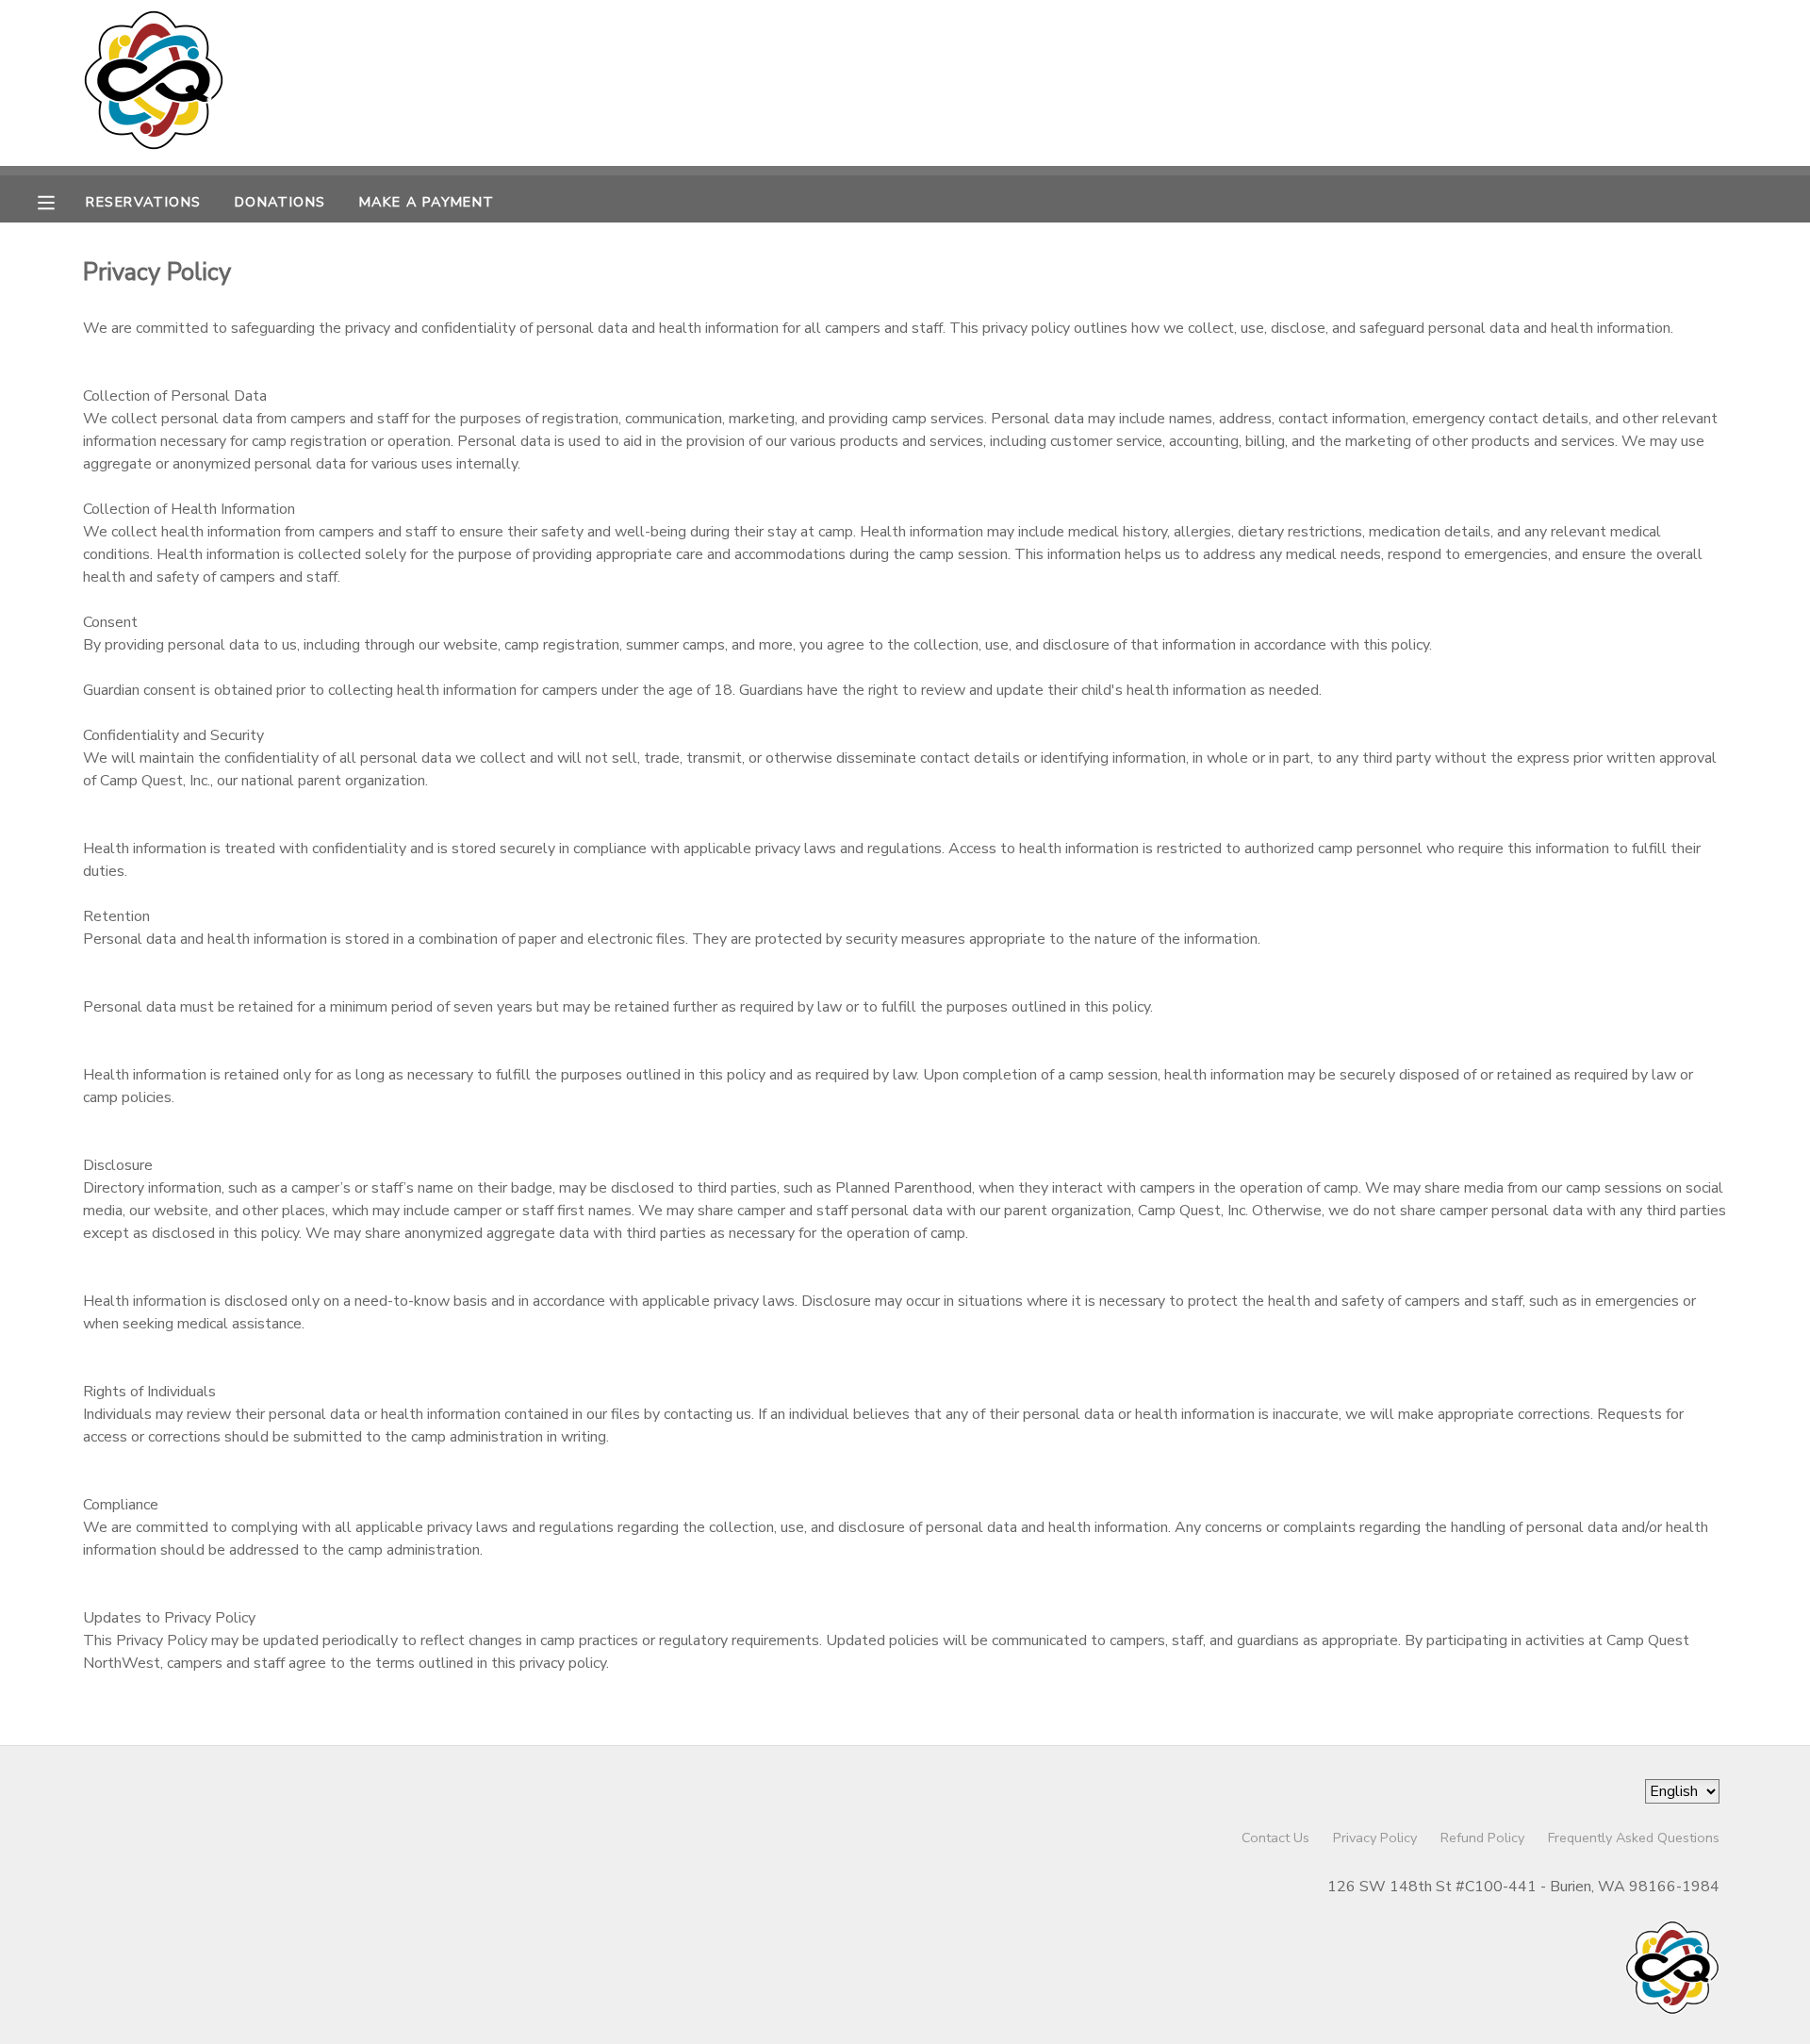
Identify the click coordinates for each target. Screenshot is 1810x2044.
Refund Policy (1482, 1838)
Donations (280, 202)
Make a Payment (427, 202)
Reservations (143, 202)
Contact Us (1275, 1838)
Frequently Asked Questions (1634, 1838)
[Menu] (60, 201)
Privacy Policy (1375, 1838)
